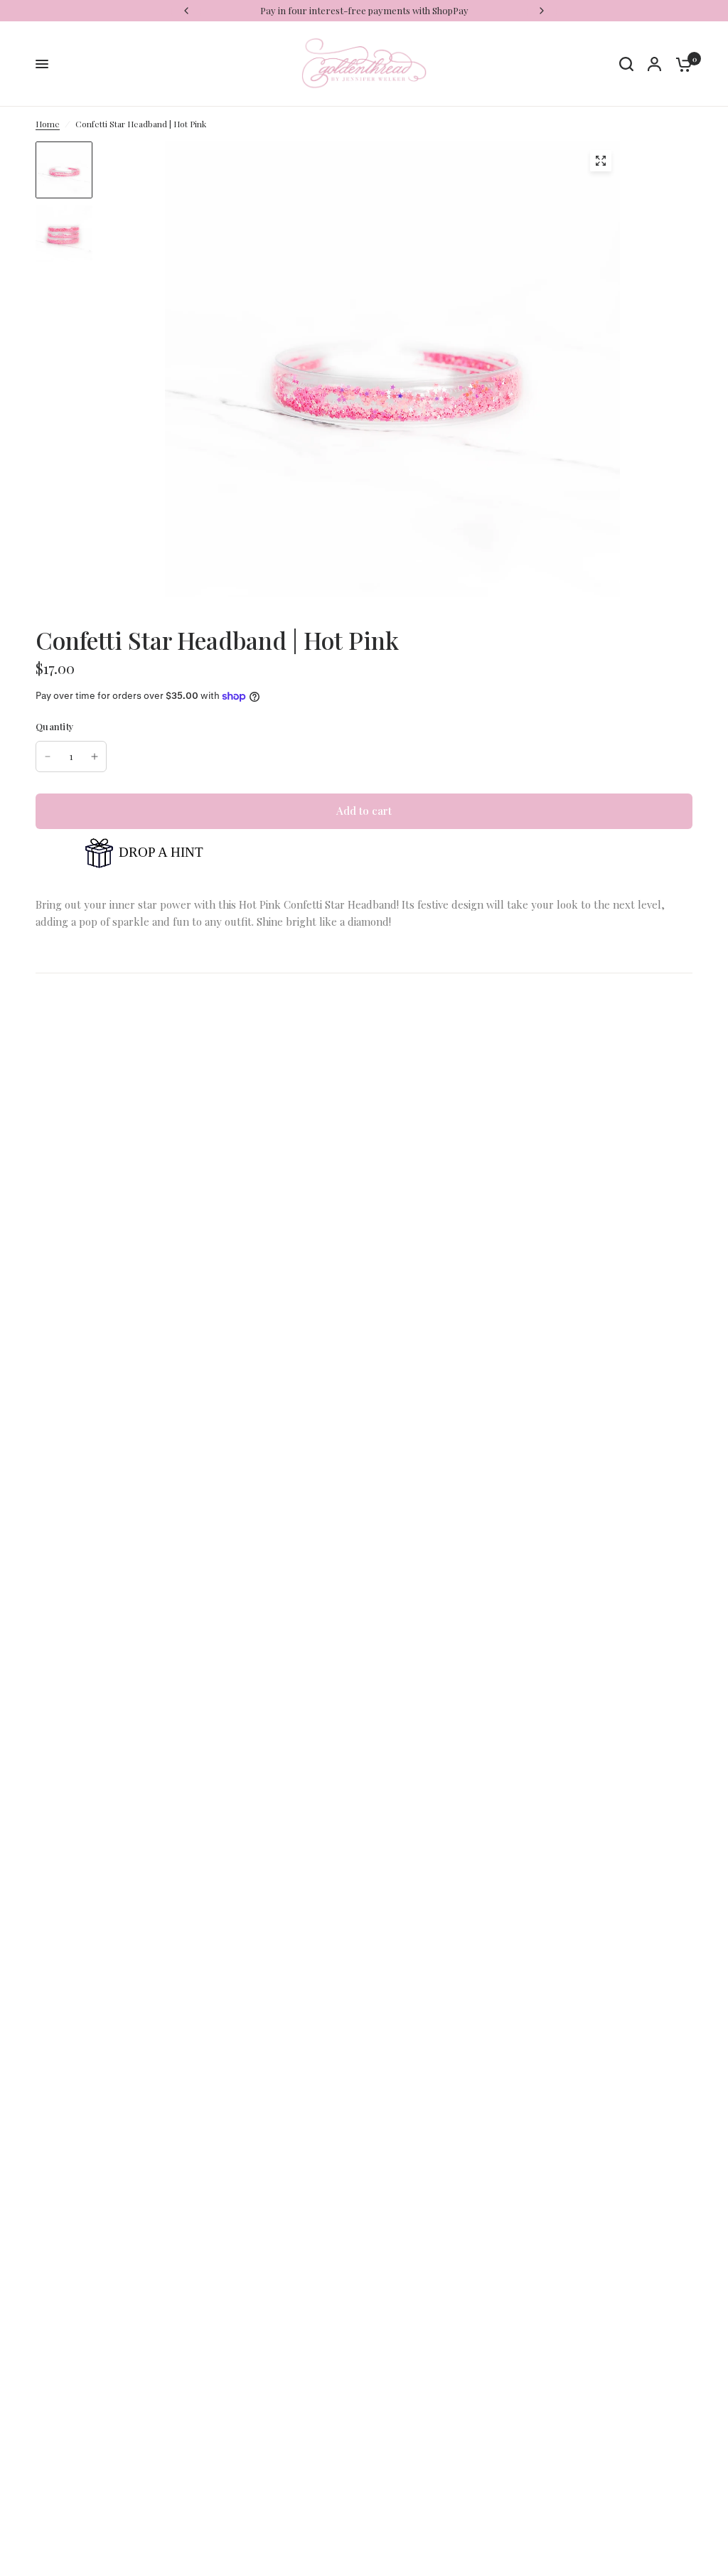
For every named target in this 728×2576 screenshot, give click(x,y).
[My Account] (654, 64)
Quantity (55, 726)
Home (48, 124)
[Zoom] (601, 161)
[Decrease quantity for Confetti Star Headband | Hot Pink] (48, 757)
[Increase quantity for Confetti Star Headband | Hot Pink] (95, 757)
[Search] (626, 64)
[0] (680, 64)
